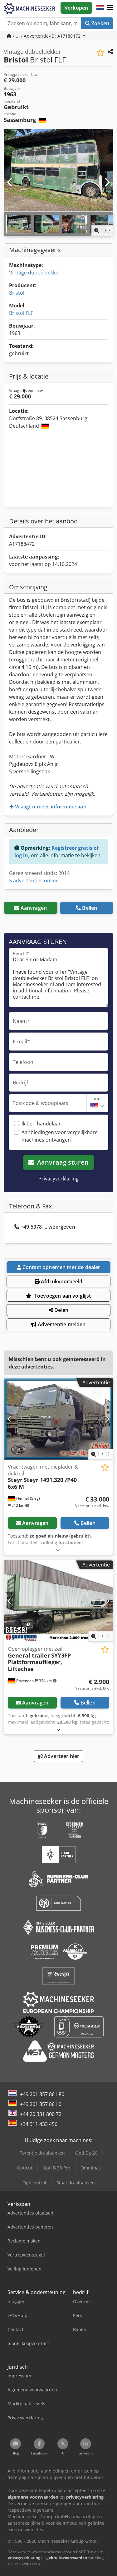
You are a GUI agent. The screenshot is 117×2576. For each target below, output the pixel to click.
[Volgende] (107, 182)
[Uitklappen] (58, 1550)
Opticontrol (34, 2183)
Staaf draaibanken (76, 2183)
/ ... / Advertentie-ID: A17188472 (47, 36)
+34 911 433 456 (39, 2124)
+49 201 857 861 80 (42, 2094)
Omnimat (90, 2168)
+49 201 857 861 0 (41, 2104)
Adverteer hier (61, 1756)
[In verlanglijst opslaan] (100, 53)
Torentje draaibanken (42, 2153)
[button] (110, 8)
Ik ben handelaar (41, 1124)
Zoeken (100, 23)
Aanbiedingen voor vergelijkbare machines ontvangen (60, 1136)
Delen (61, 1310)
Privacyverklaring (58, 1179)
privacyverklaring (24, 2558)
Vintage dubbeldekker (35, 273)
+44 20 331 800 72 (41, 2114)
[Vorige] (10, 182)
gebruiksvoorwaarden (67, 2558)
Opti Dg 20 (86, 2153)
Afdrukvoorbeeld (61, 1281)
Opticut (25, 2168)
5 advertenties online (34, 881)
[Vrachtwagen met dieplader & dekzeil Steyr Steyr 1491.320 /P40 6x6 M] (58, 1419)
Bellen (90, 908)
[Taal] (100, 8)
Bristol (17, 293)
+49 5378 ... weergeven (48, 1227)
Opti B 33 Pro (56, 2168)
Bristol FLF (21, 313)
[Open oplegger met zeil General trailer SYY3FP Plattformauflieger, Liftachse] (58, 1601)
